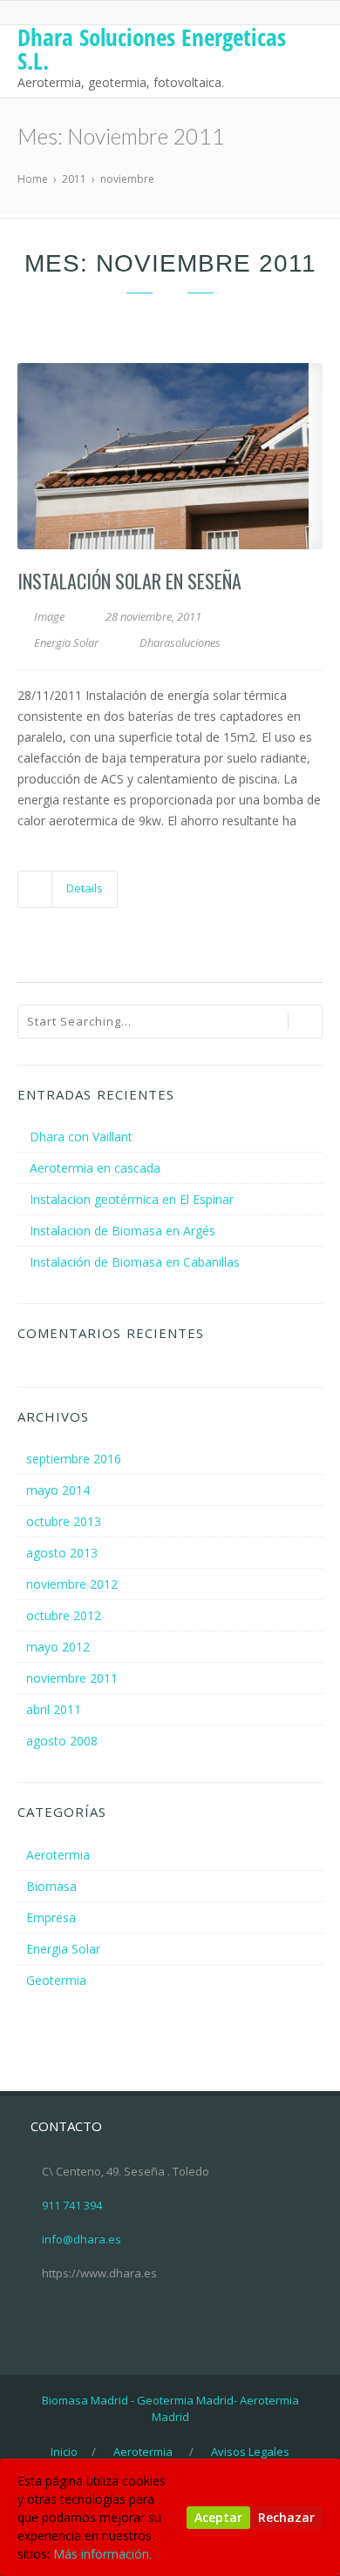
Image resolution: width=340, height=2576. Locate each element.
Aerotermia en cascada (95, 1168)
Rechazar (286, 2517)
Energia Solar (66, 642)
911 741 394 (72, 2205)
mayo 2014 (58, 1490)
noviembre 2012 (72, 1584)
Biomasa (51, 1886)
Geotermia (56, 1980)
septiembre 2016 (74, 1459)
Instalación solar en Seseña (129, 581)
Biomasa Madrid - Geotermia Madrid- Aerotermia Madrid (170, 2409)
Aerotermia (58, 1855)
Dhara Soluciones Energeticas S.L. (152, 49)
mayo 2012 (58, 1647)
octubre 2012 (64, 1615)
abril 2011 (54, 1709)
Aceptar (218, 2517)
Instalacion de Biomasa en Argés (122, 1231)
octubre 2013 (64, 1521)
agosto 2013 (62, 1553)
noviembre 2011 (72, 1678)
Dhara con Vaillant (81, 1137)
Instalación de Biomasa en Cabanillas (135, 1262)
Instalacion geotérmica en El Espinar (132, 1199)
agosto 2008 (62, 1741)
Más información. (102, 2554)
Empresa (51, 1917)
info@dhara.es (82, 2239)
